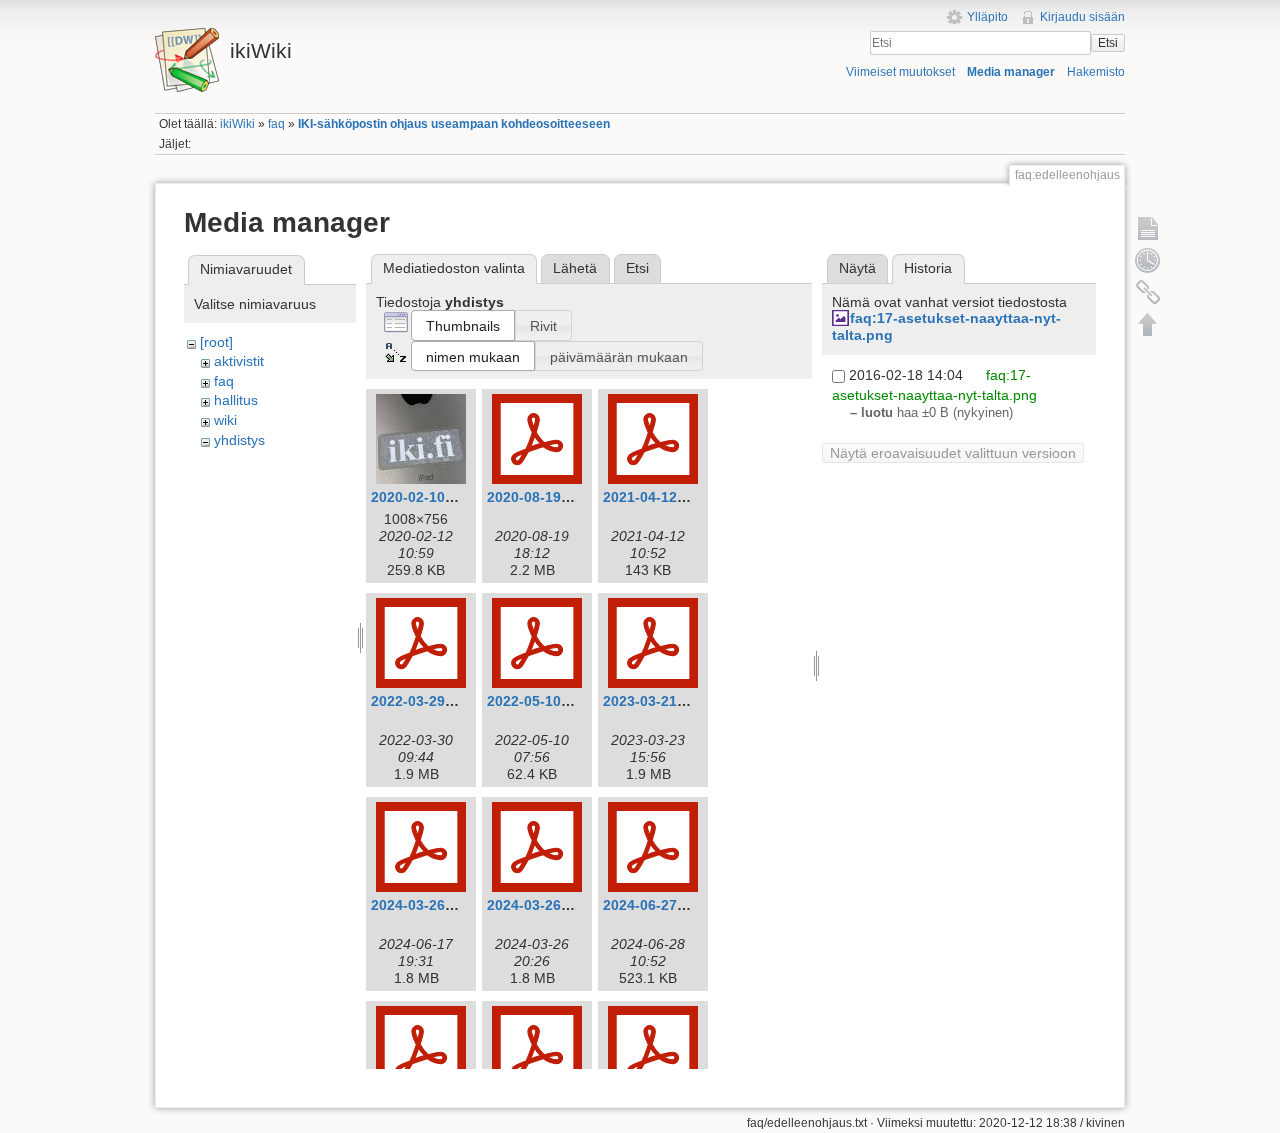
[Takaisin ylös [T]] (1148, 324)
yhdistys (239, 440)
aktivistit (239, 361)
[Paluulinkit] (1148, 292)
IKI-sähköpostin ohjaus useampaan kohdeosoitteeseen (454, 124)
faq (276, 124)
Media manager (1011, 72)
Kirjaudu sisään (1082, 17)
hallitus (236, 400)
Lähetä (575, 268)
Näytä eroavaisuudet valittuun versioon (953, 453)
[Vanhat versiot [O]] (1148, 260)
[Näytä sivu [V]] (1148, 228)
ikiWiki (237, 124)
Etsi (1108, 43)
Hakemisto (1096, 72)
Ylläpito (987, 17)
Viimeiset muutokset (900, 72)
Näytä (857, 268)
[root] (216, 342)
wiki (225, 420)
